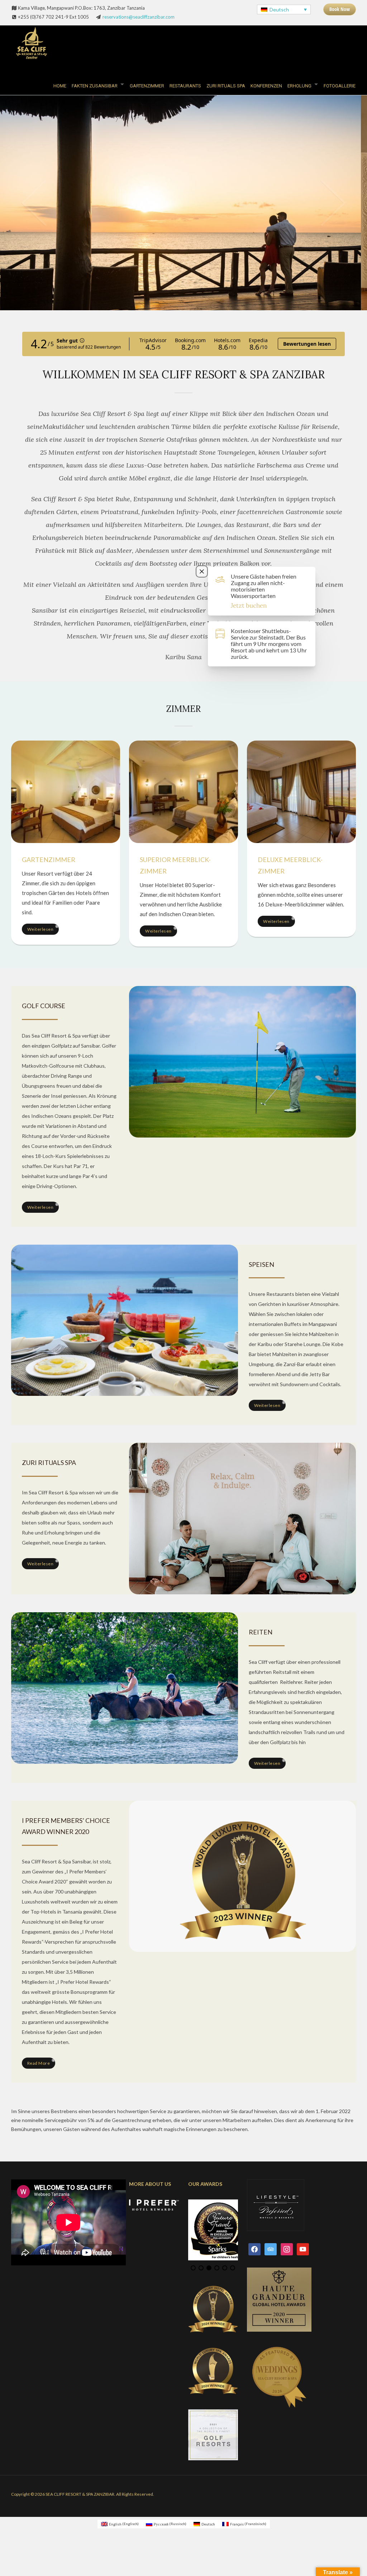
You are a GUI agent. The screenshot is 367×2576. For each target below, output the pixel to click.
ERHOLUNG (299, 86)
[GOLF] (242, 1061)
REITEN (261, 1632)
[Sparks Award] (242, 1875)
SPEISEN (261, 1264)
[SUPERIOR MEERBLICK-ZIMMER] (183, 791)
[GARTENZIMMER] (66, 791)
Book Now (340, 9)
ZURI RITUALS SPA (226, 86)
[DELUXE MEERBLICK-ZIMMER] (301, 791)
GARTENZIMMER (147, 86)
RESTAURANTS (185, 86)
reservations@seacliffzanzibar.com (139, 17)
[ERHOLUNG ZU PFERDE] (125, 1687)
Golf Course (44, 1006)
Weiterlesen (40, 929)
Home (60, 86)
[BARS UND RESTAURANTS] (125, 1320)
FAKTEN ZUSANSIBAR (95, 86)
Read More (39, 2063)
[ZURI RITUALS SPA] (242, 1518)
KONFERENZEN (266, 86)
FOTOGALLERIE (340, 86)
